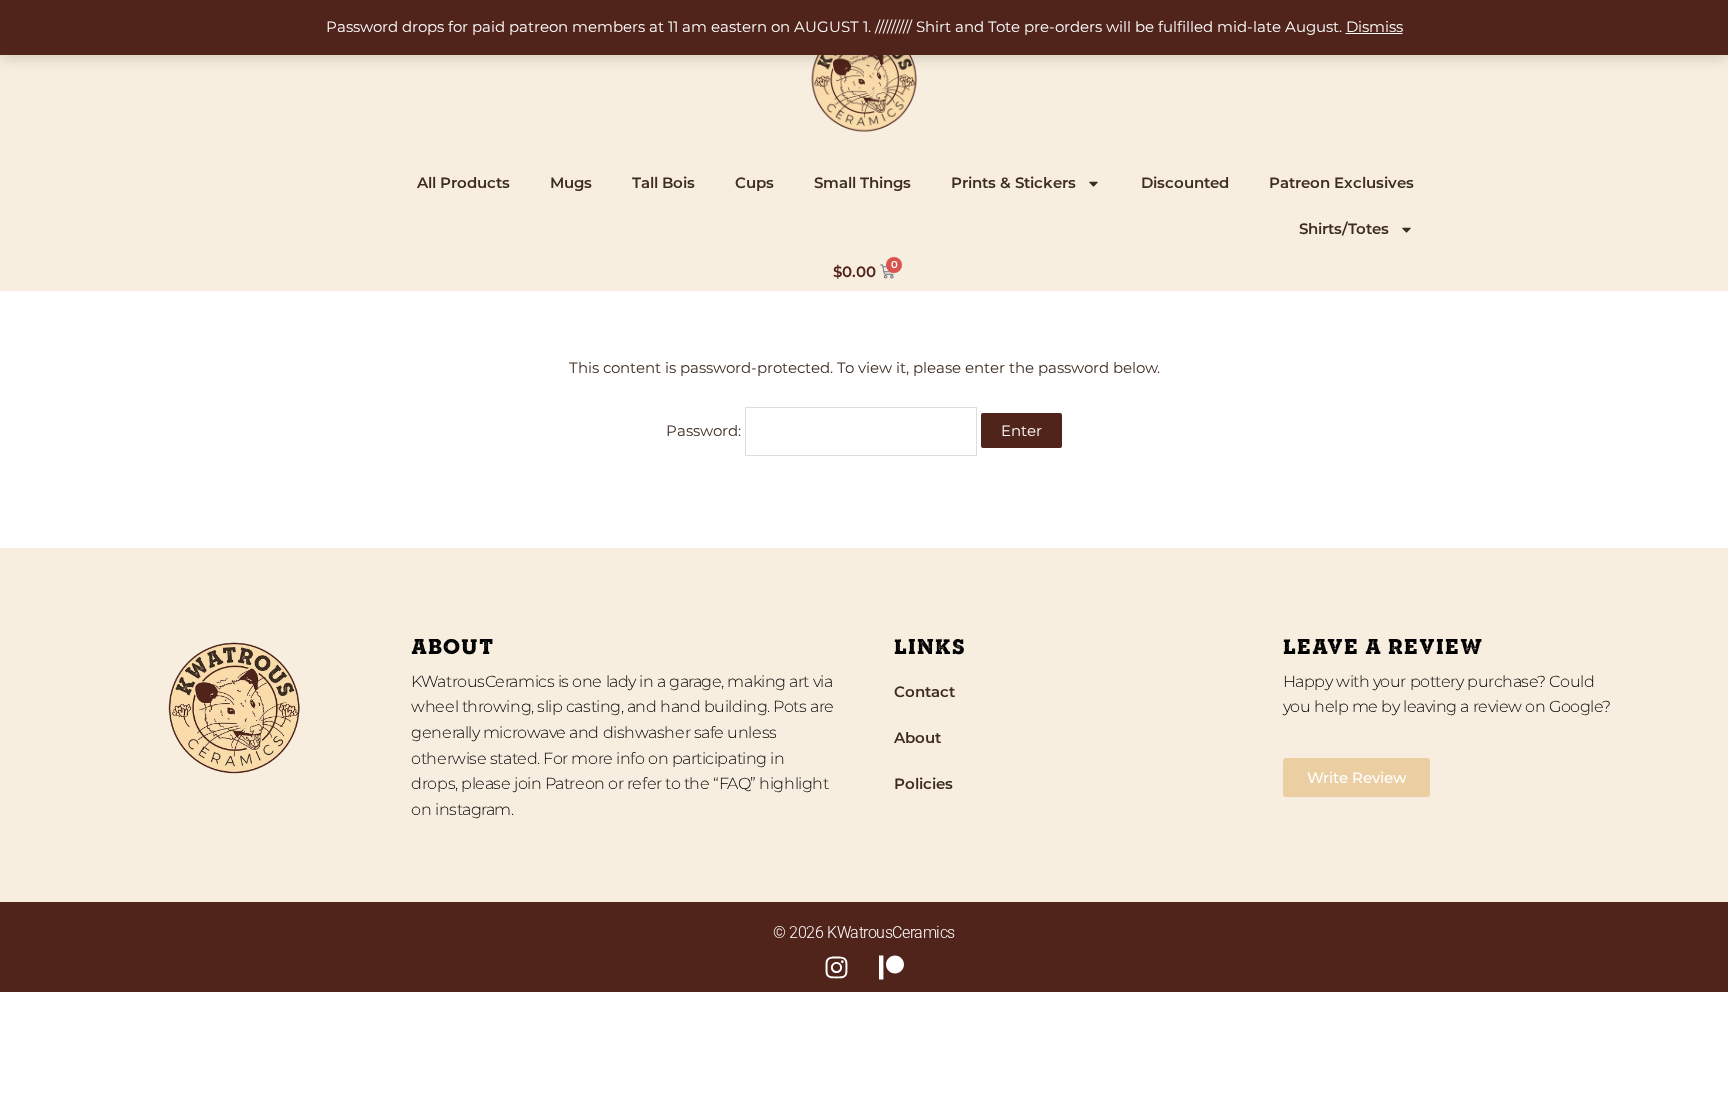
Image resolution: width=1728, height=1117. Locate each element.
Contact (924, 691)
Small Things (862, 182)
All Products (463, 182)
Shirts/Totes (1344, 228)
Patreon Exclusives (1341, 182)
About (917, 737)
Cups (754, 182)
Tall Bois (663, 182)
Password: (705, 430)
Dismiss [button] (1374, 26)
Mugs (571, 182)
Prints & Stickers (1013, 182)
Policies (923, 783)
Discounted (1185, 182)
